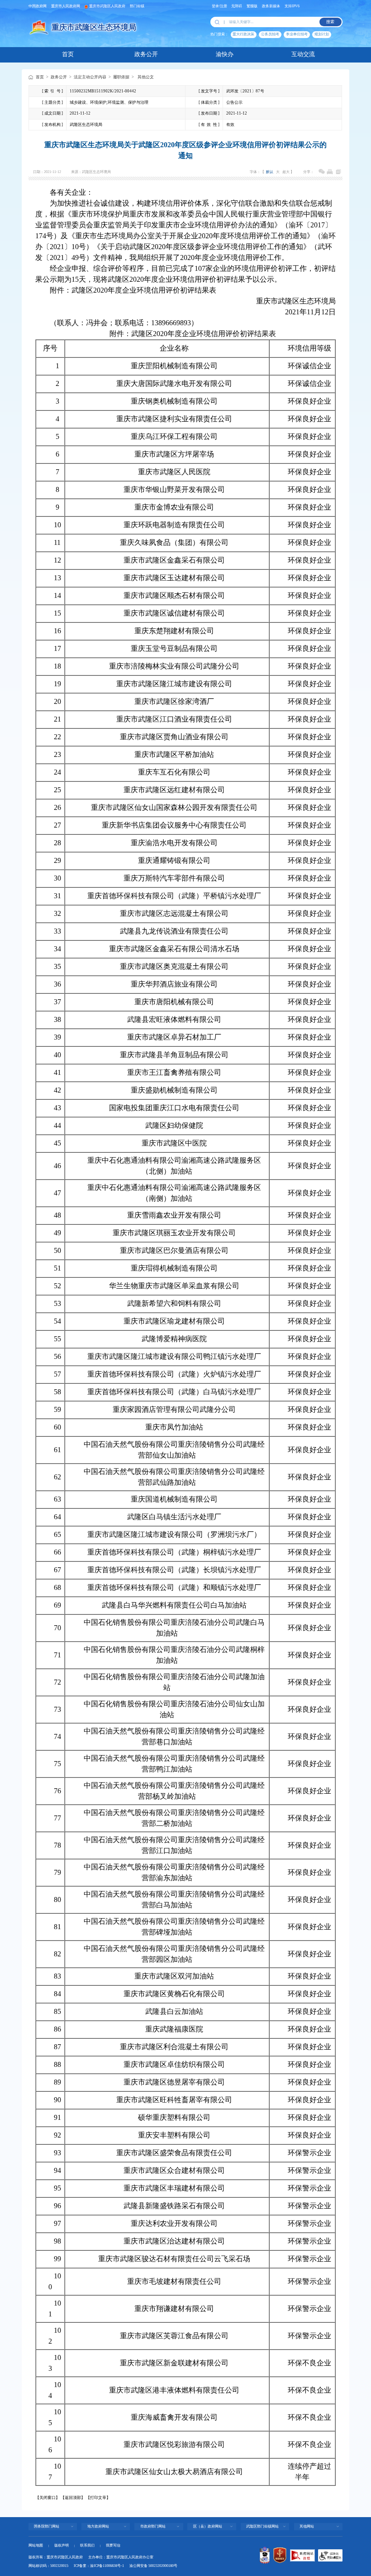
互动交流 (303, 54)
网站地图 (36, 2545)
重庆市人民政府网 (66, 6)
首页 (68, 54)
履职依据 (121, 77)
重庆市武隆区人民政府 (107, 6)
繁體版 (252, 6)
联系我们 (87, 2545)
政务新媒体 (271, 6)
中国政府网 (38, 6)
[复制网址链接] (338, 172)
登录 (215, 6)
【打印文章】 (98, 2498)
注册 (224, 6)
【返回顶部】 (73, 2498)
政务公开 (146, 54)
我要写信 (113, 2545)
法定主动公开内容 (90, 77)
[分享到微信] (322, 172)
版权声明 (62, 2545)
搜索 (330, 22)
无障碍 (237, 6)
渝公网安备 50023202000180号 (153, 2566)
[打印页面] (330, 172)
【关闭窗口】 (48, 2498)
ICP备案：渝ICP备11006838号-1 (99, 2566)
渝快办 (225, 54)
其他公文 (146, 77)
